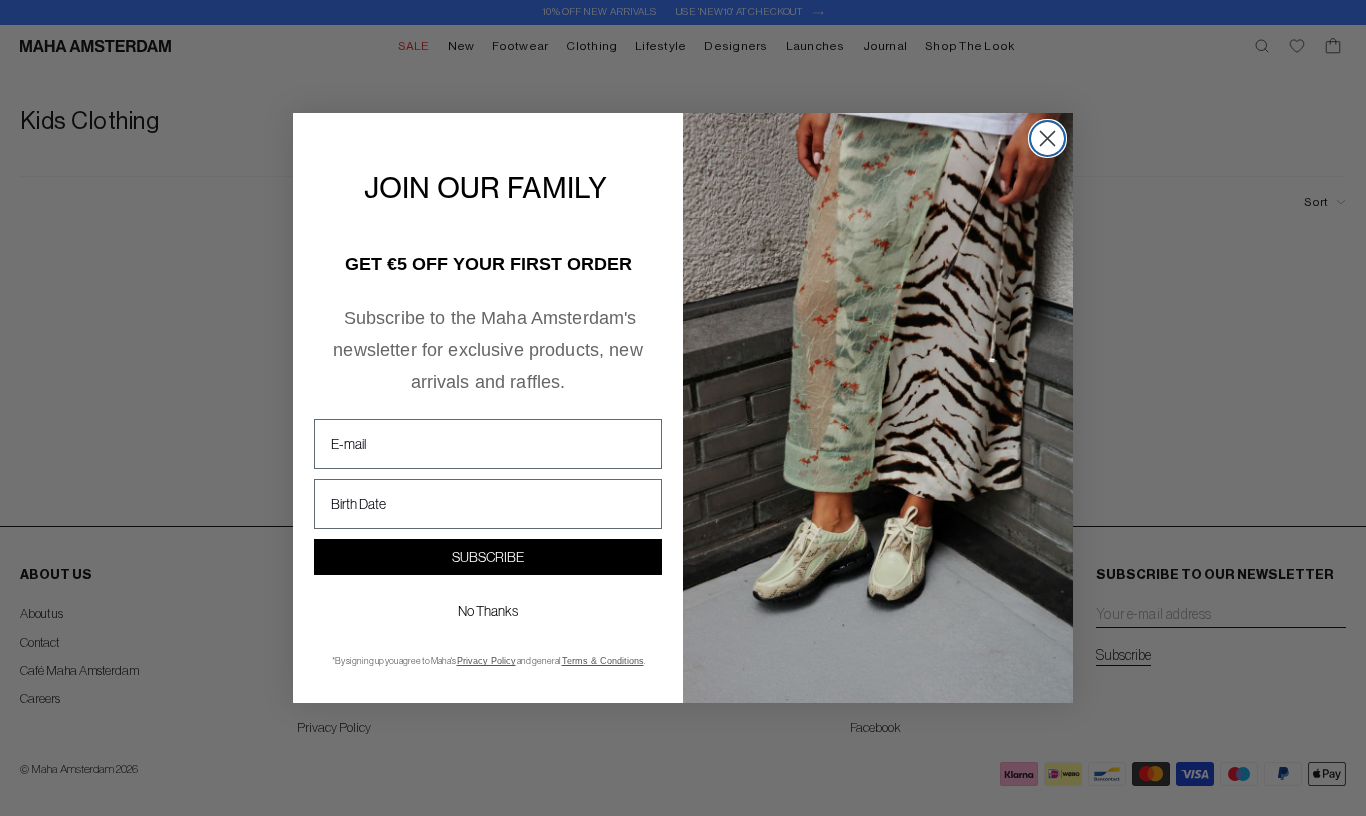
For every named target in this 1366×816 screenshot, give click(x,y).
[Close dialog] (1047, 138)
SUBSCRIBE (488, 557)
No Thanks (488, 611)
